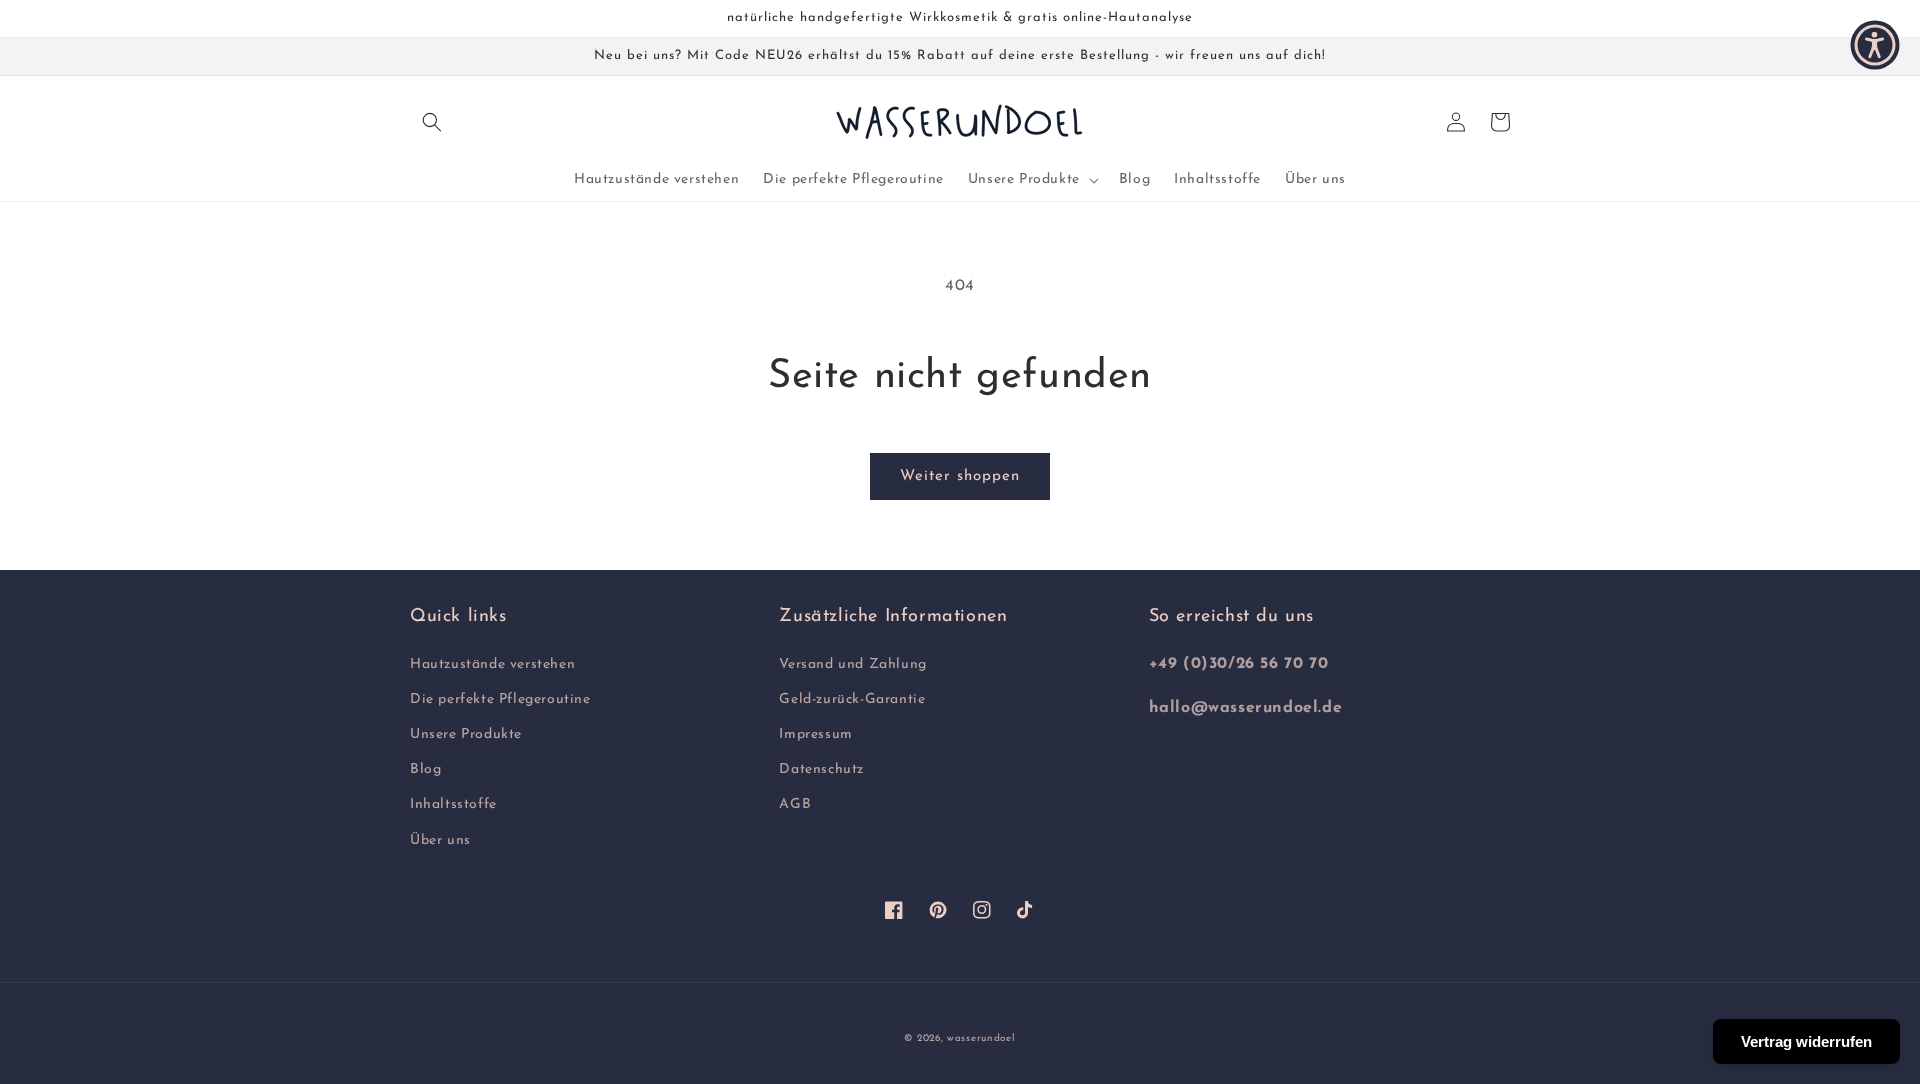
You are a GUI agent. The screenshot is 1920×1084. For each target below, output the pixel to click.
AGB (795, 804)
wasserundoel (981, 1038)
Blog (425, 769)
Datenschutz (821, 769)
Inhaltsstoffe (453, 804)
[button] (432, 122)
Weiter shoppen (960, 476)
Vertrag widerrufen (1806, 1041)
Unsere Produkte (466, 734)
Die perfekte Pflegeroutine (500, 699)
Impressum (815, 734)
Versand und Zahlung (852, 664)
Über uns (440, 840)
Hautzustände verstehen (492, 664)
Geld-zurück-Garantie (852, 699)
